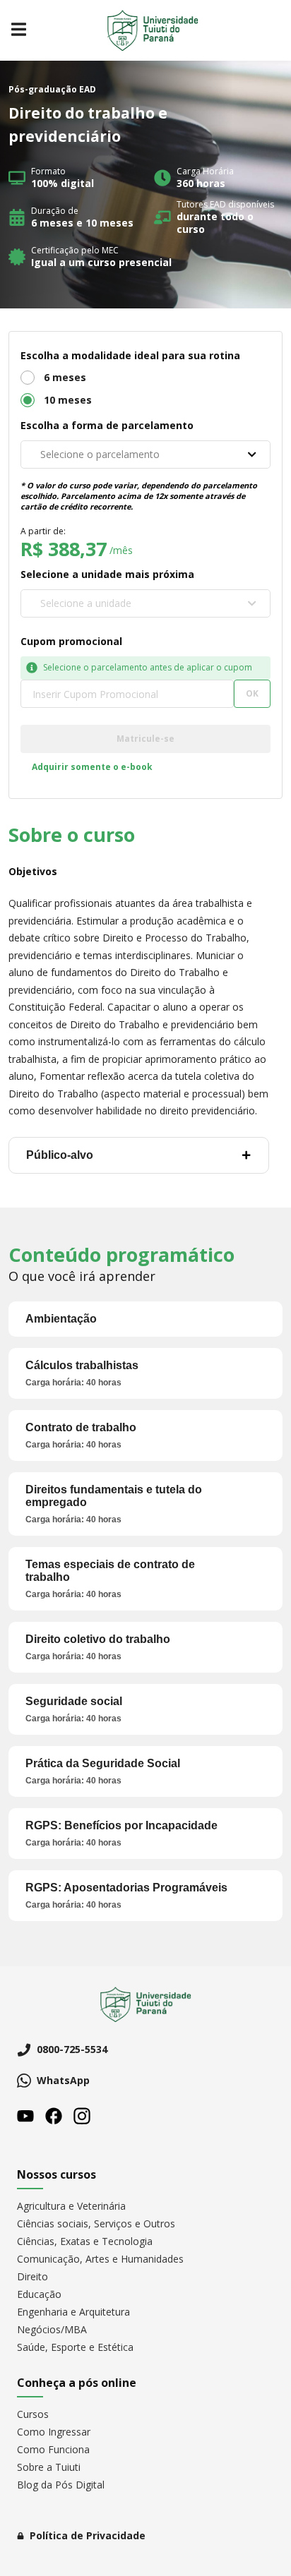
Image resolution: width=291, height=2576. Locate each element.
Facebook (54, 2116)
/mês (121, 550)
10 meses (68, 400)
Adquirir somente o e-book (92, 767)
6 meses (65, 377)
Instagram (82, 2116)
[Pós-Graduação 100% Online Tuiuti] (153, 30)
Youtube (25, 2116)
